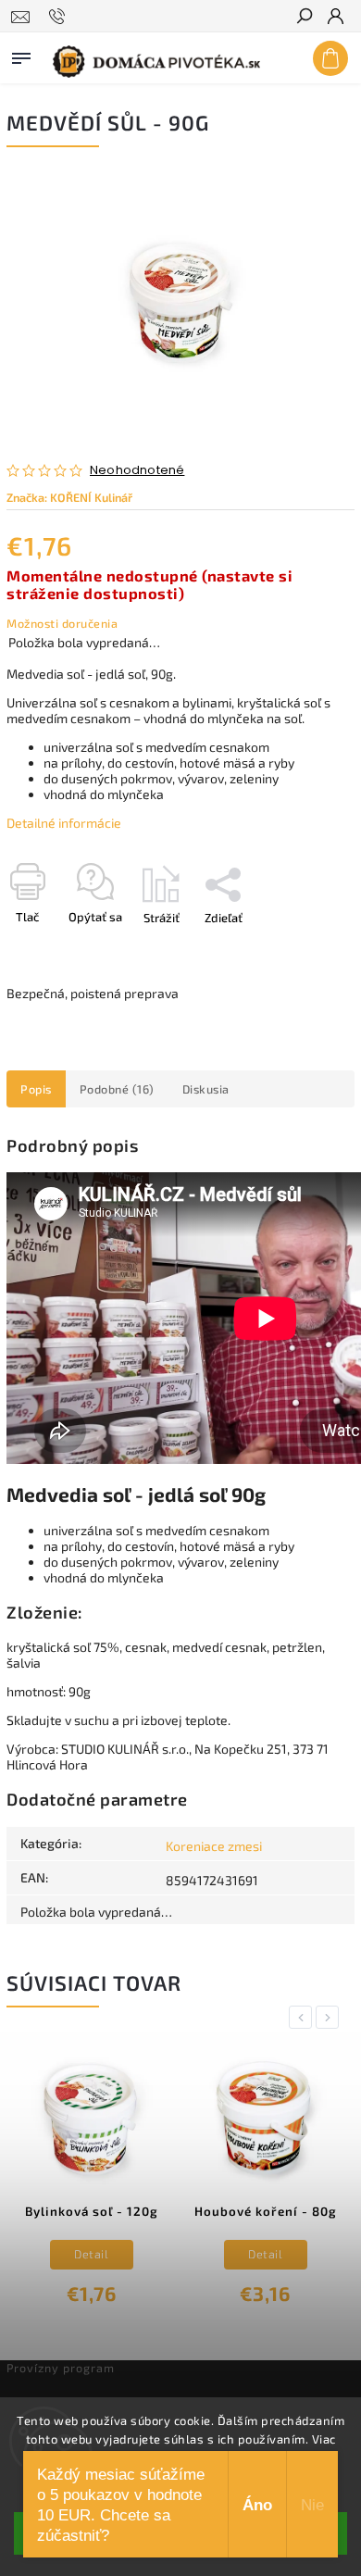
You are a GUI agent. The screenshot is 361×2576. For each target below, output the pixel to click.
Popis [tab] (36, 1089)
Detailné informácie (64, 823)
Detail (91, 2254)
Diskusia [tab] (206, 1089)
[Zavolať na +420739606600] (60, 17)
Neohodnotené (137, 471)
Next (330, 2017)
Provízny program (61, 2368)
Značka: (69, 497)
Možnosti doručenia (62, 623)
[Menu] (21, 55)
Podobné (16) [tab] (117, 1089)
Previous (304, 2017)
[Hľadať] (304, 18)
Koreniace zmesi (214, 1846)
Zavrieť (305, 950)
